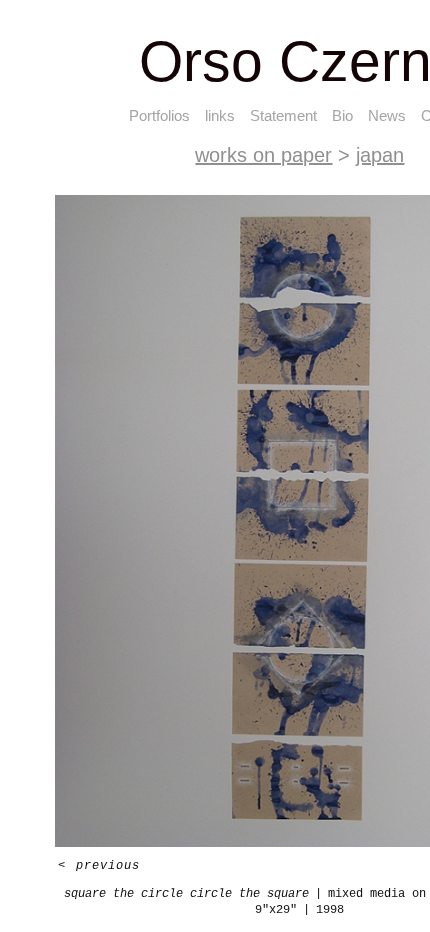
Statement (283, 115)
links (220, 115)
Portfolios (159, 115)
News (387, 115)
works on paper (263, 155)
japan (380, 155)
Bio (342, 115)
